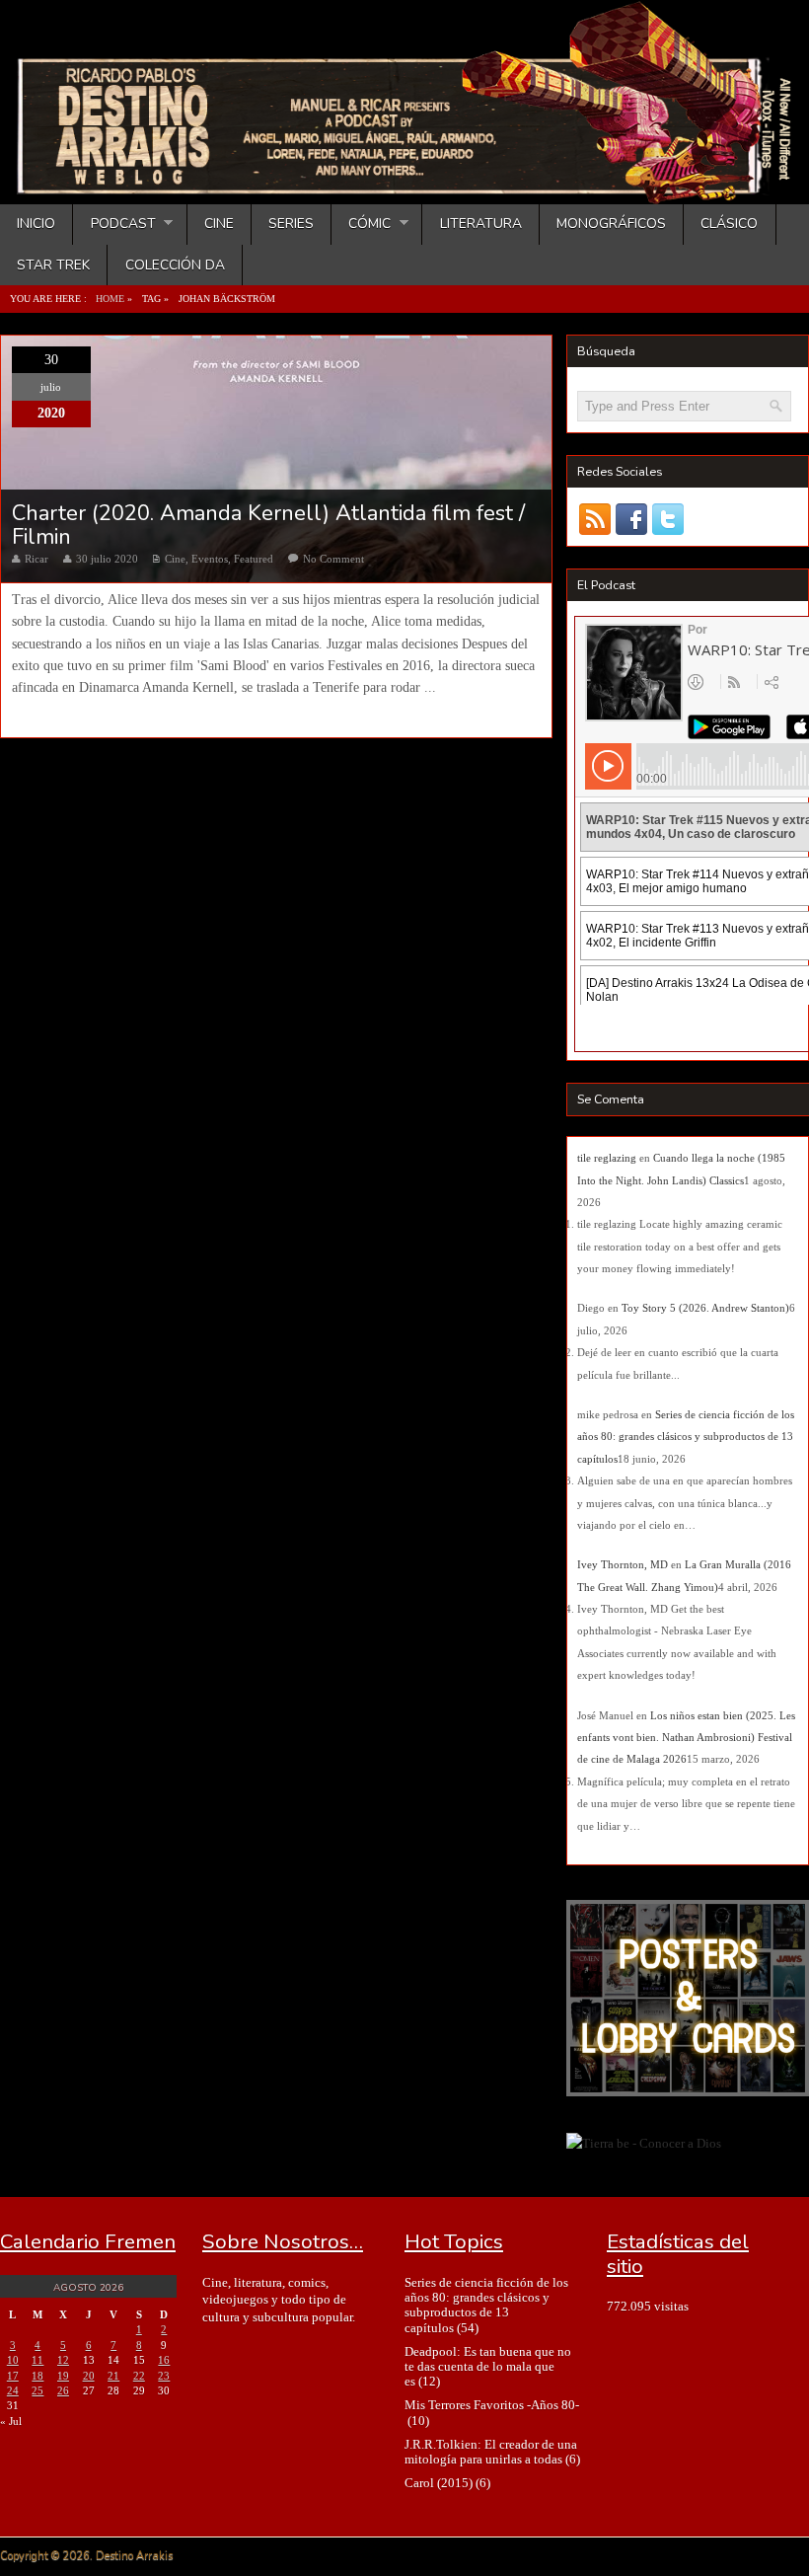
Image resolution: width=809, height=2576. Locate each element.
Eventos (210, 559)
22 (139, 2376)
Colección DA (175, 265)
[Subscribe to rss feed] (595, 520)
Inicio (36, 224)
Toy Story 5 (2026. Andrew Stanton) (705, 1308)
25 (37, 2390)
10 (13, 2360)
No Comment (333, 559)
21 (113, 2376)
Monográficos (611, 224)
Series (291, 224)
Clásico (729, 224)
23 (164, 2376)
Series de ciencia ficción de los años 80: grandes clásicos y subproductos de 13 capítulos (686, 1437)
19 (63, 2376)
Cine (219, 224)
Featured (254, 559)
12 (63, 2360)
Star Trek (53, 265)
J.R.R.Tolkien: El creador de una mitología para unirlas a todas (491, 2452)
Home (110, 299)
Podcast (114, 224)
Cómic (361, 224)
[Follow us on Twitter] (668, 520)
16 (164, 2360)
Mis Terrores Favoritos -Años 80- (492, 2405)
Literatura (481, 224)
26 (63, 2390)
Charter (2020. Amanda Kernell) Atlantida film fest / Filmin (268, 525)
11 (37, 2360)
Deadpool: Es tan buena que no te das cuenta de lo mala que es (488, 2367)
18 (37, 2376)
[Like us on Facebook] (632, 520)
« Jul (11, 2421)
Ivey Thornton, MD (623, 1564)
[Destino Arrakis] (406, 185)
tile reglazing (607, 1158)
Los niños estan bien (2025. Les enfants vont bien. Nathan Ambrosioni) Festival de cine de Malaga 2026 (686, 1738)
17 (13, 2376)
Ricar (37, 559)
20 (89, 2376)
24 (13, 2390)
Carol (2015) (439, 2483)
